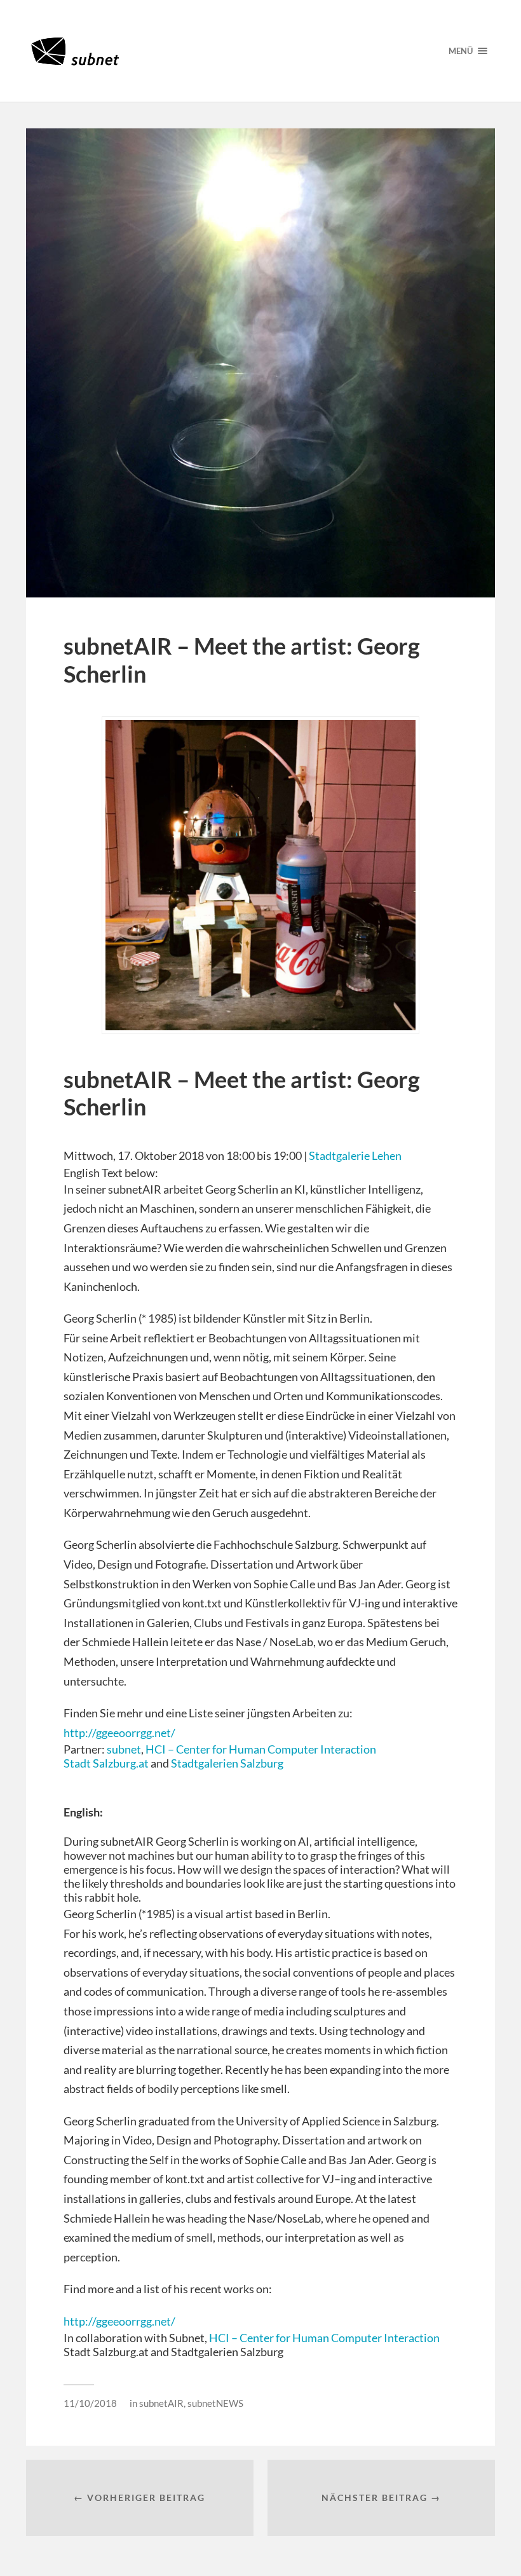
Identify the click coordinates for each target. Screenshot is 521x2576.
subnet (124, 1749)
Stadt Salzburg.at (106, 1763)
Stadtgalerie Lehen (355, 1155)
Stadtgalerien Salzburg (227, 1763)
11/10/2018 (90, 2403)
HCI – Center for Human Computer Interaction (261, 1749)
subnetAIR (161, 2403)
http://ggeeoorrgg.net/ (120, 1733)
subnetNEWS (215, 2403)
